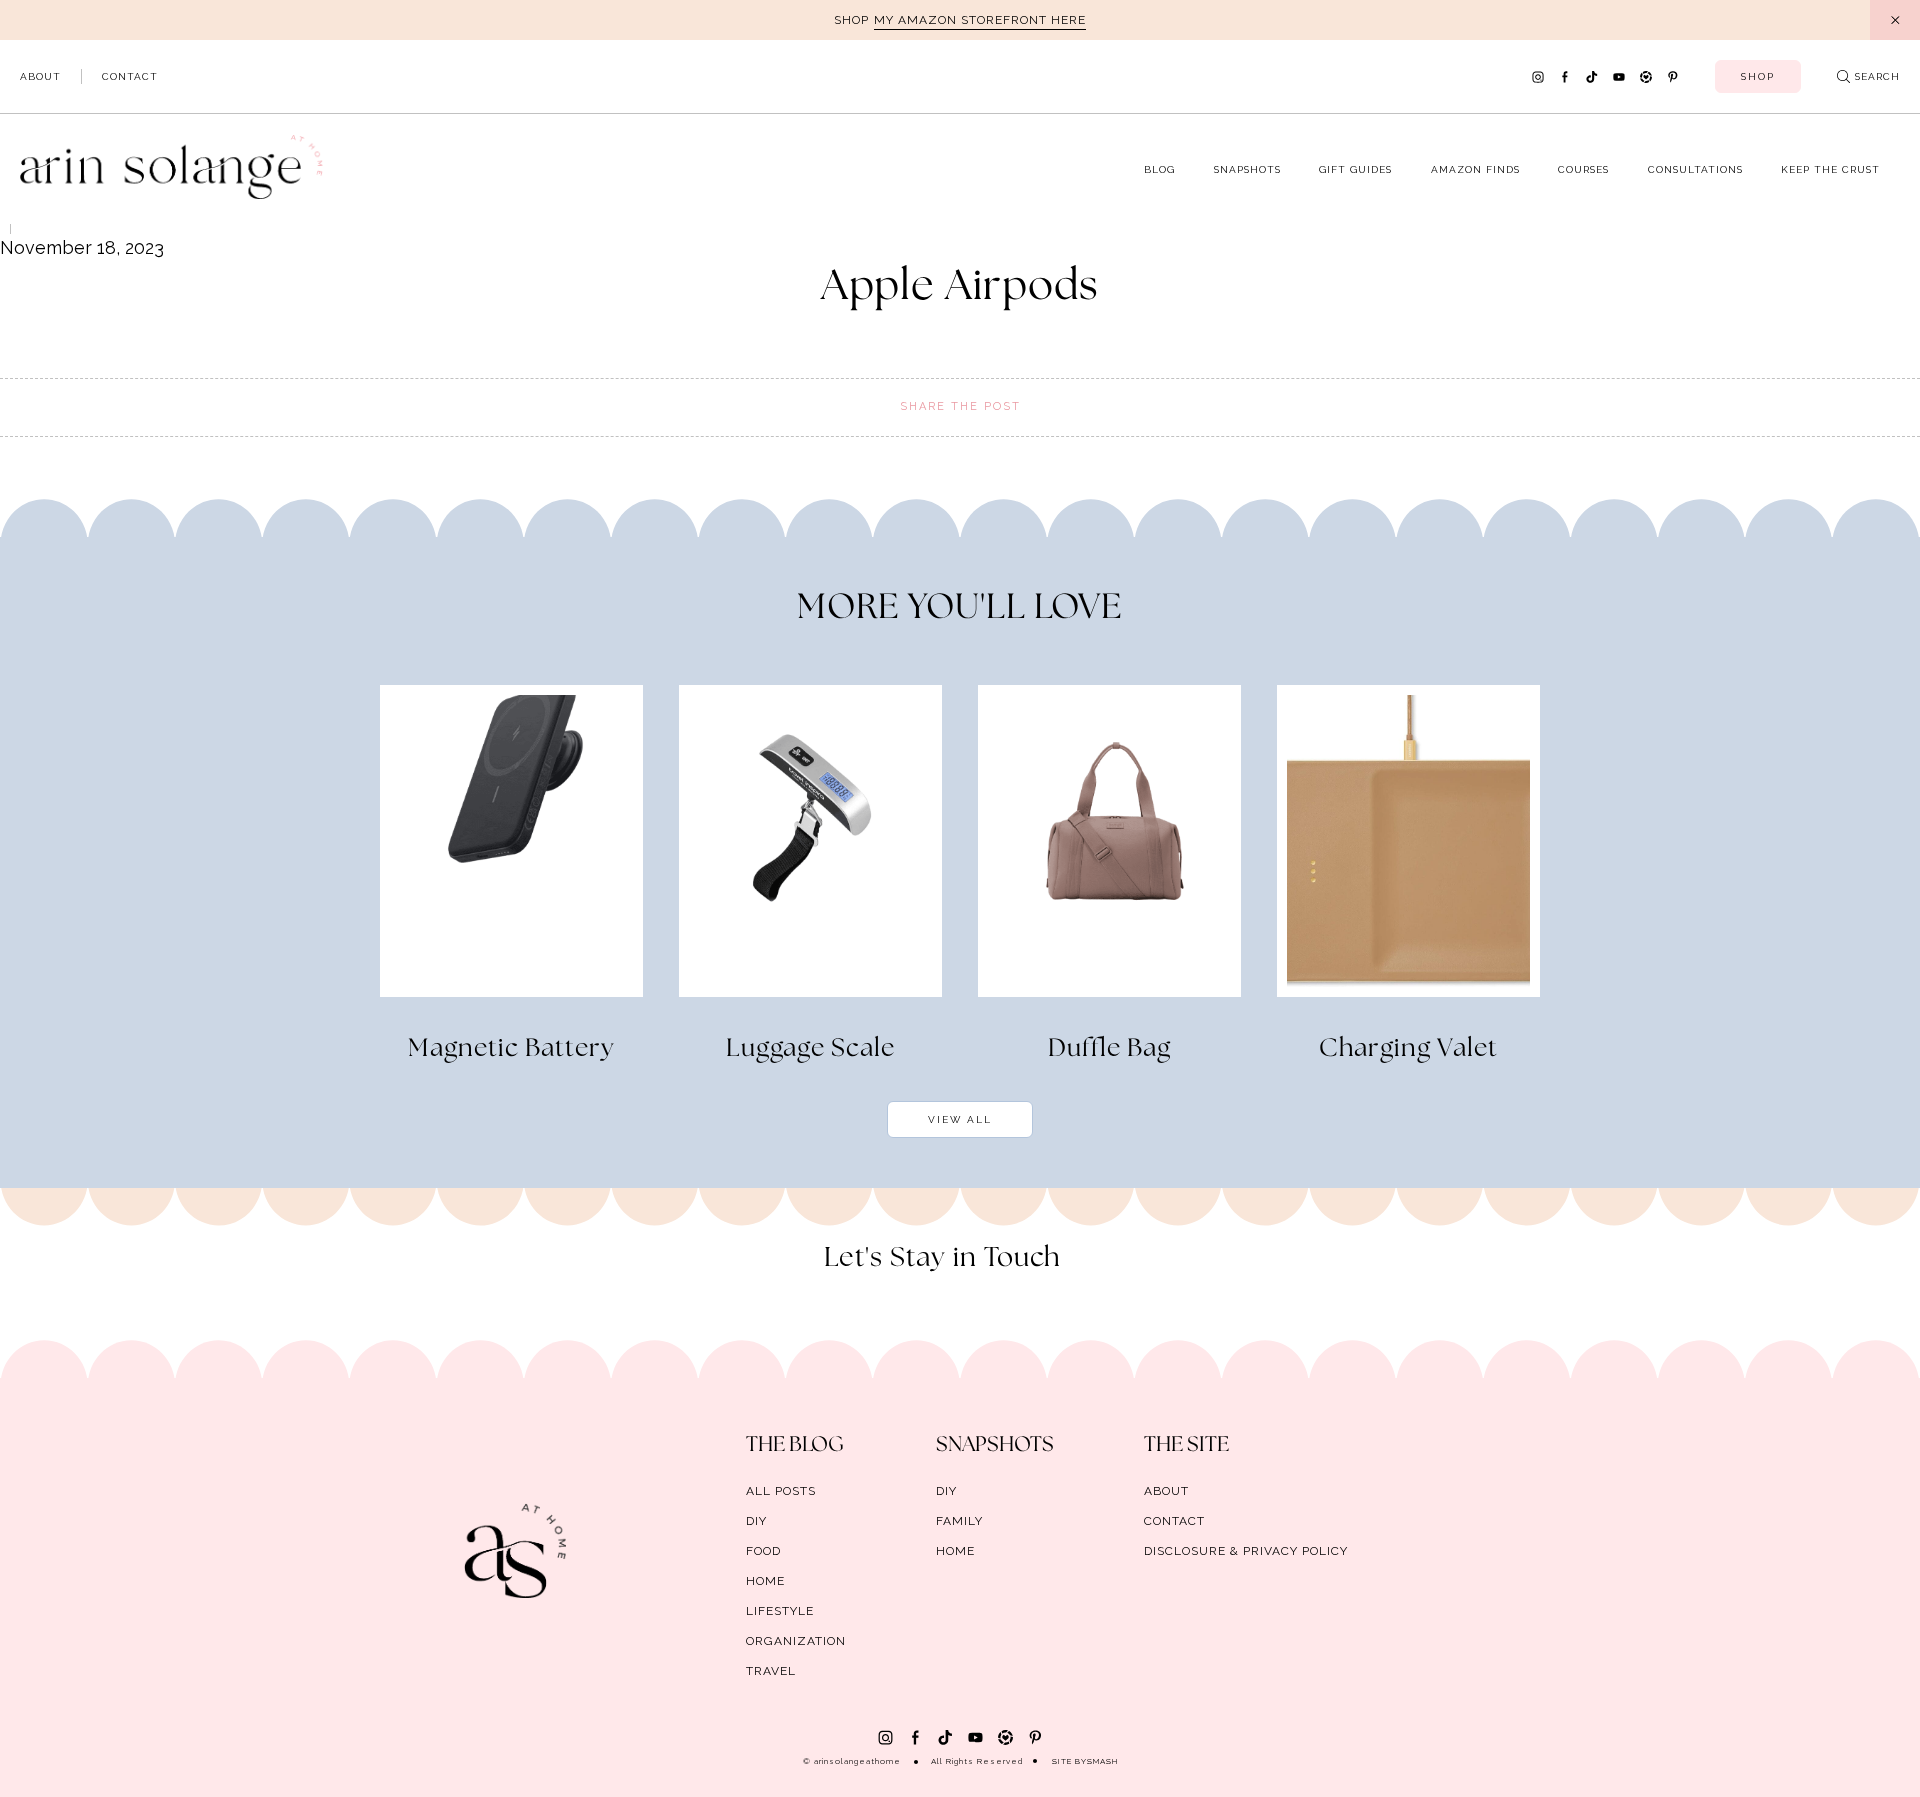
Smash (1102, 1761)
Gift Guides (1355, 169)
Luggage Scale (810, 1049)
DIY (756, 1521)
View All (960, 1119)
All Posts (781, 1491)
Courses (1583, 169)
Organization (796, 1641)
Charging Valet (1408, 1049)
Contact (130, 76)
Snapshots (1247, 169)
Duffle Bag (1109, 1049)
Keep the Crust (1830, 169)
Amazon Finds (1475, 169)
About (40, 76)
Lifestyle (780, 1611)
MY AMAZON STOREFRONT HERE (980, 20)
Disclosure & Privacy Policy (1246, 1551)
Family (959, 1521)
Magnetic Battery (511, 1049)
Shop (1758, 76)
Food (763, 1551)
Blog (1159, 169)
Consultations (1695, 169)
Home (765, 1581)
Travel (771, 1671)
